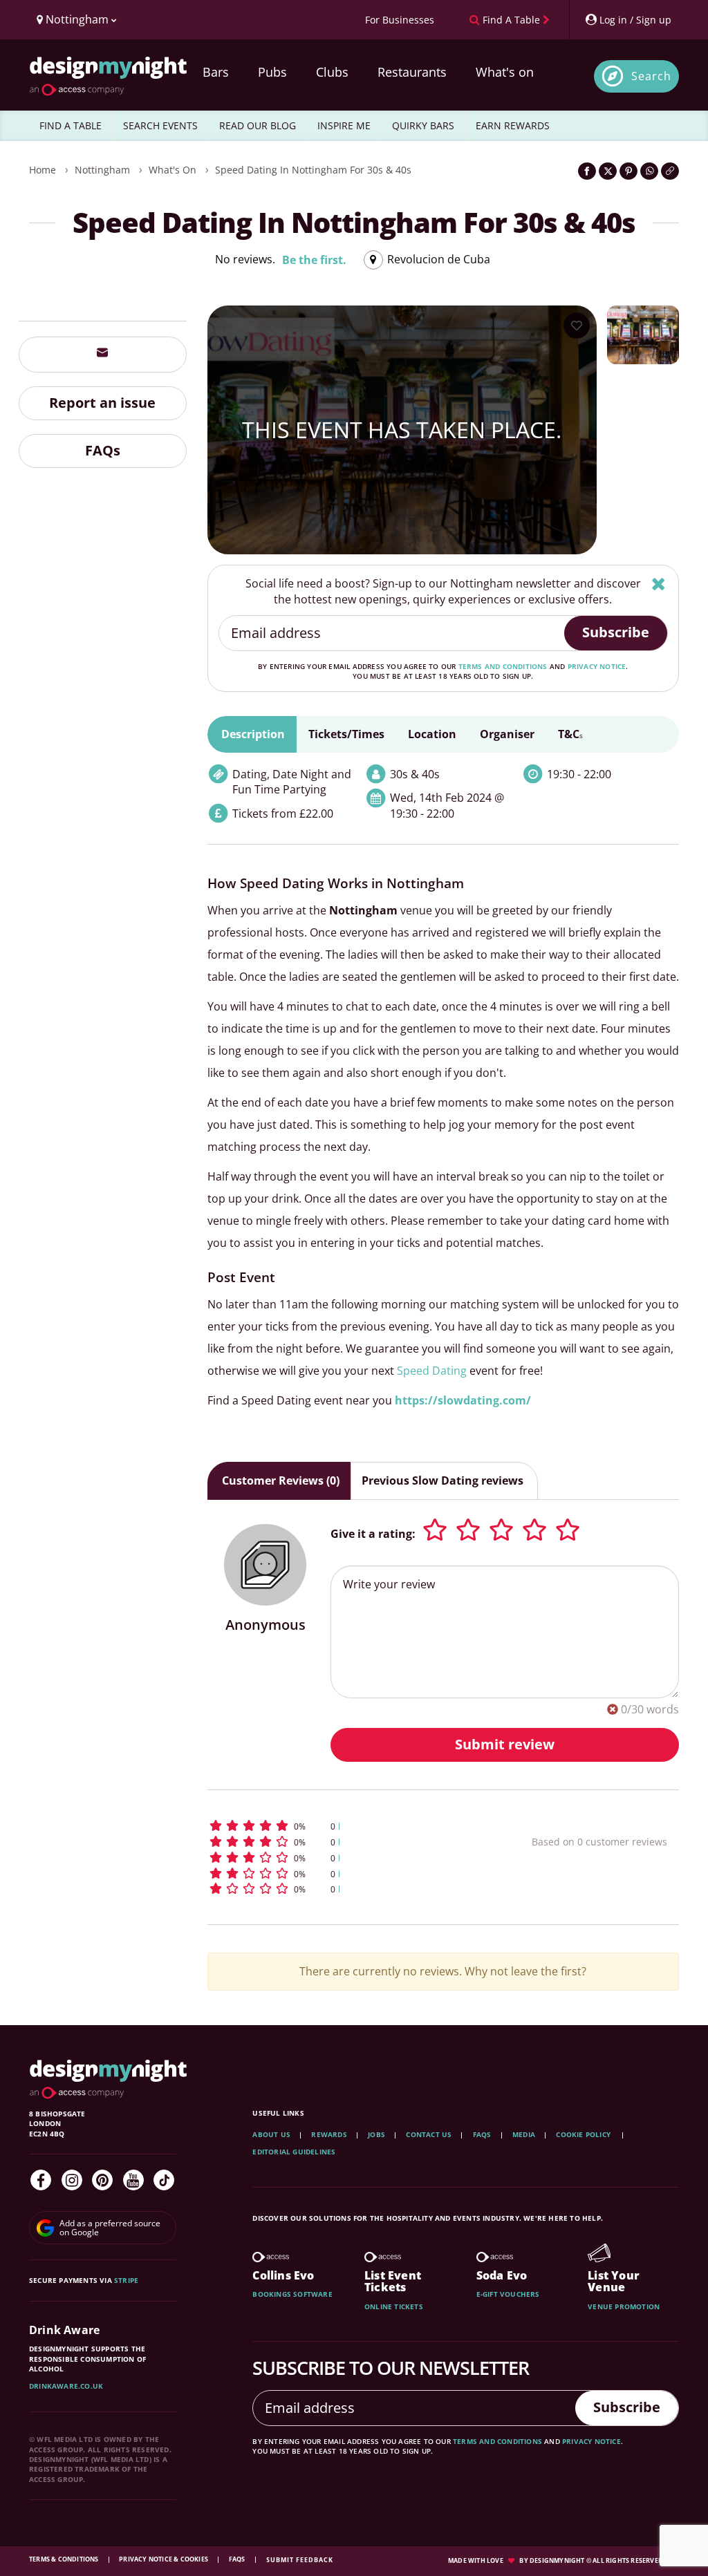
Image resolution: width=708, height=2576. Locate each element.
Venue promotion (624, 2306)
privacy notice (597, 666)
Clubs (332, 72)
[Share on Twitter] (608, 171)
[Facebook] (41, 2180)
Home (43, 170)
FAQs (103, 450)
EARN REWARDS (513, 125)
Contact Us (429, 2134)
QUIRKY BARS (423, 125)
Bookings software (292, 2294)
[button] (341, 1826)
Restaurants (412, 72)
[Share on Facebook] (587, 171)
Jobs (376, 2134)
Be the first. (314, 260)
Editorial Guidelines (294, 2152)
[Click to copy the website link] (670, 171)
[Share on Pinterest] (628, 171)
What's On (173, 170)
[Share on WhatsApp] (649, 171)
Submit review (505, 1744)
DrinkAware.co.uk (66, 2386)
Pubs (272, 72)
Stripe (126, 2280)
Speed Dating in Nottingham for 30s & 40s (313, 170)
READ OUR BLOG (258, 125)
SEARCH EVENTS (160, 125)
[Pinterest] (102, 2180)
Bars (216, 72)
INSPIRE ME (344, 125)
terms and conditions (503, 666)
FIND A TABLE (71, 125)
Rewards (329, 2134)
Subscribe (616, 632)
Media (524, 2134)
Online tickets (394, 2306)
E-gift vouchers (508, 2294)
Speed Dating (433, 1371)
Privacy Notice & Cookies (164, 2559)
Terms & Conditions (65, 2559)
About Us (271, 2134)
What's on (505, 72)
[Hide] (659, 584)
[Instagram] (72, 2180)
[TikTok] (164, 2180)
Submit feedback (300, 2560)
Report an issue (102, 403)
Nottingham (102, 170)
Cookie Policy (584, 2134)
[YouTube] (133, 2180)
